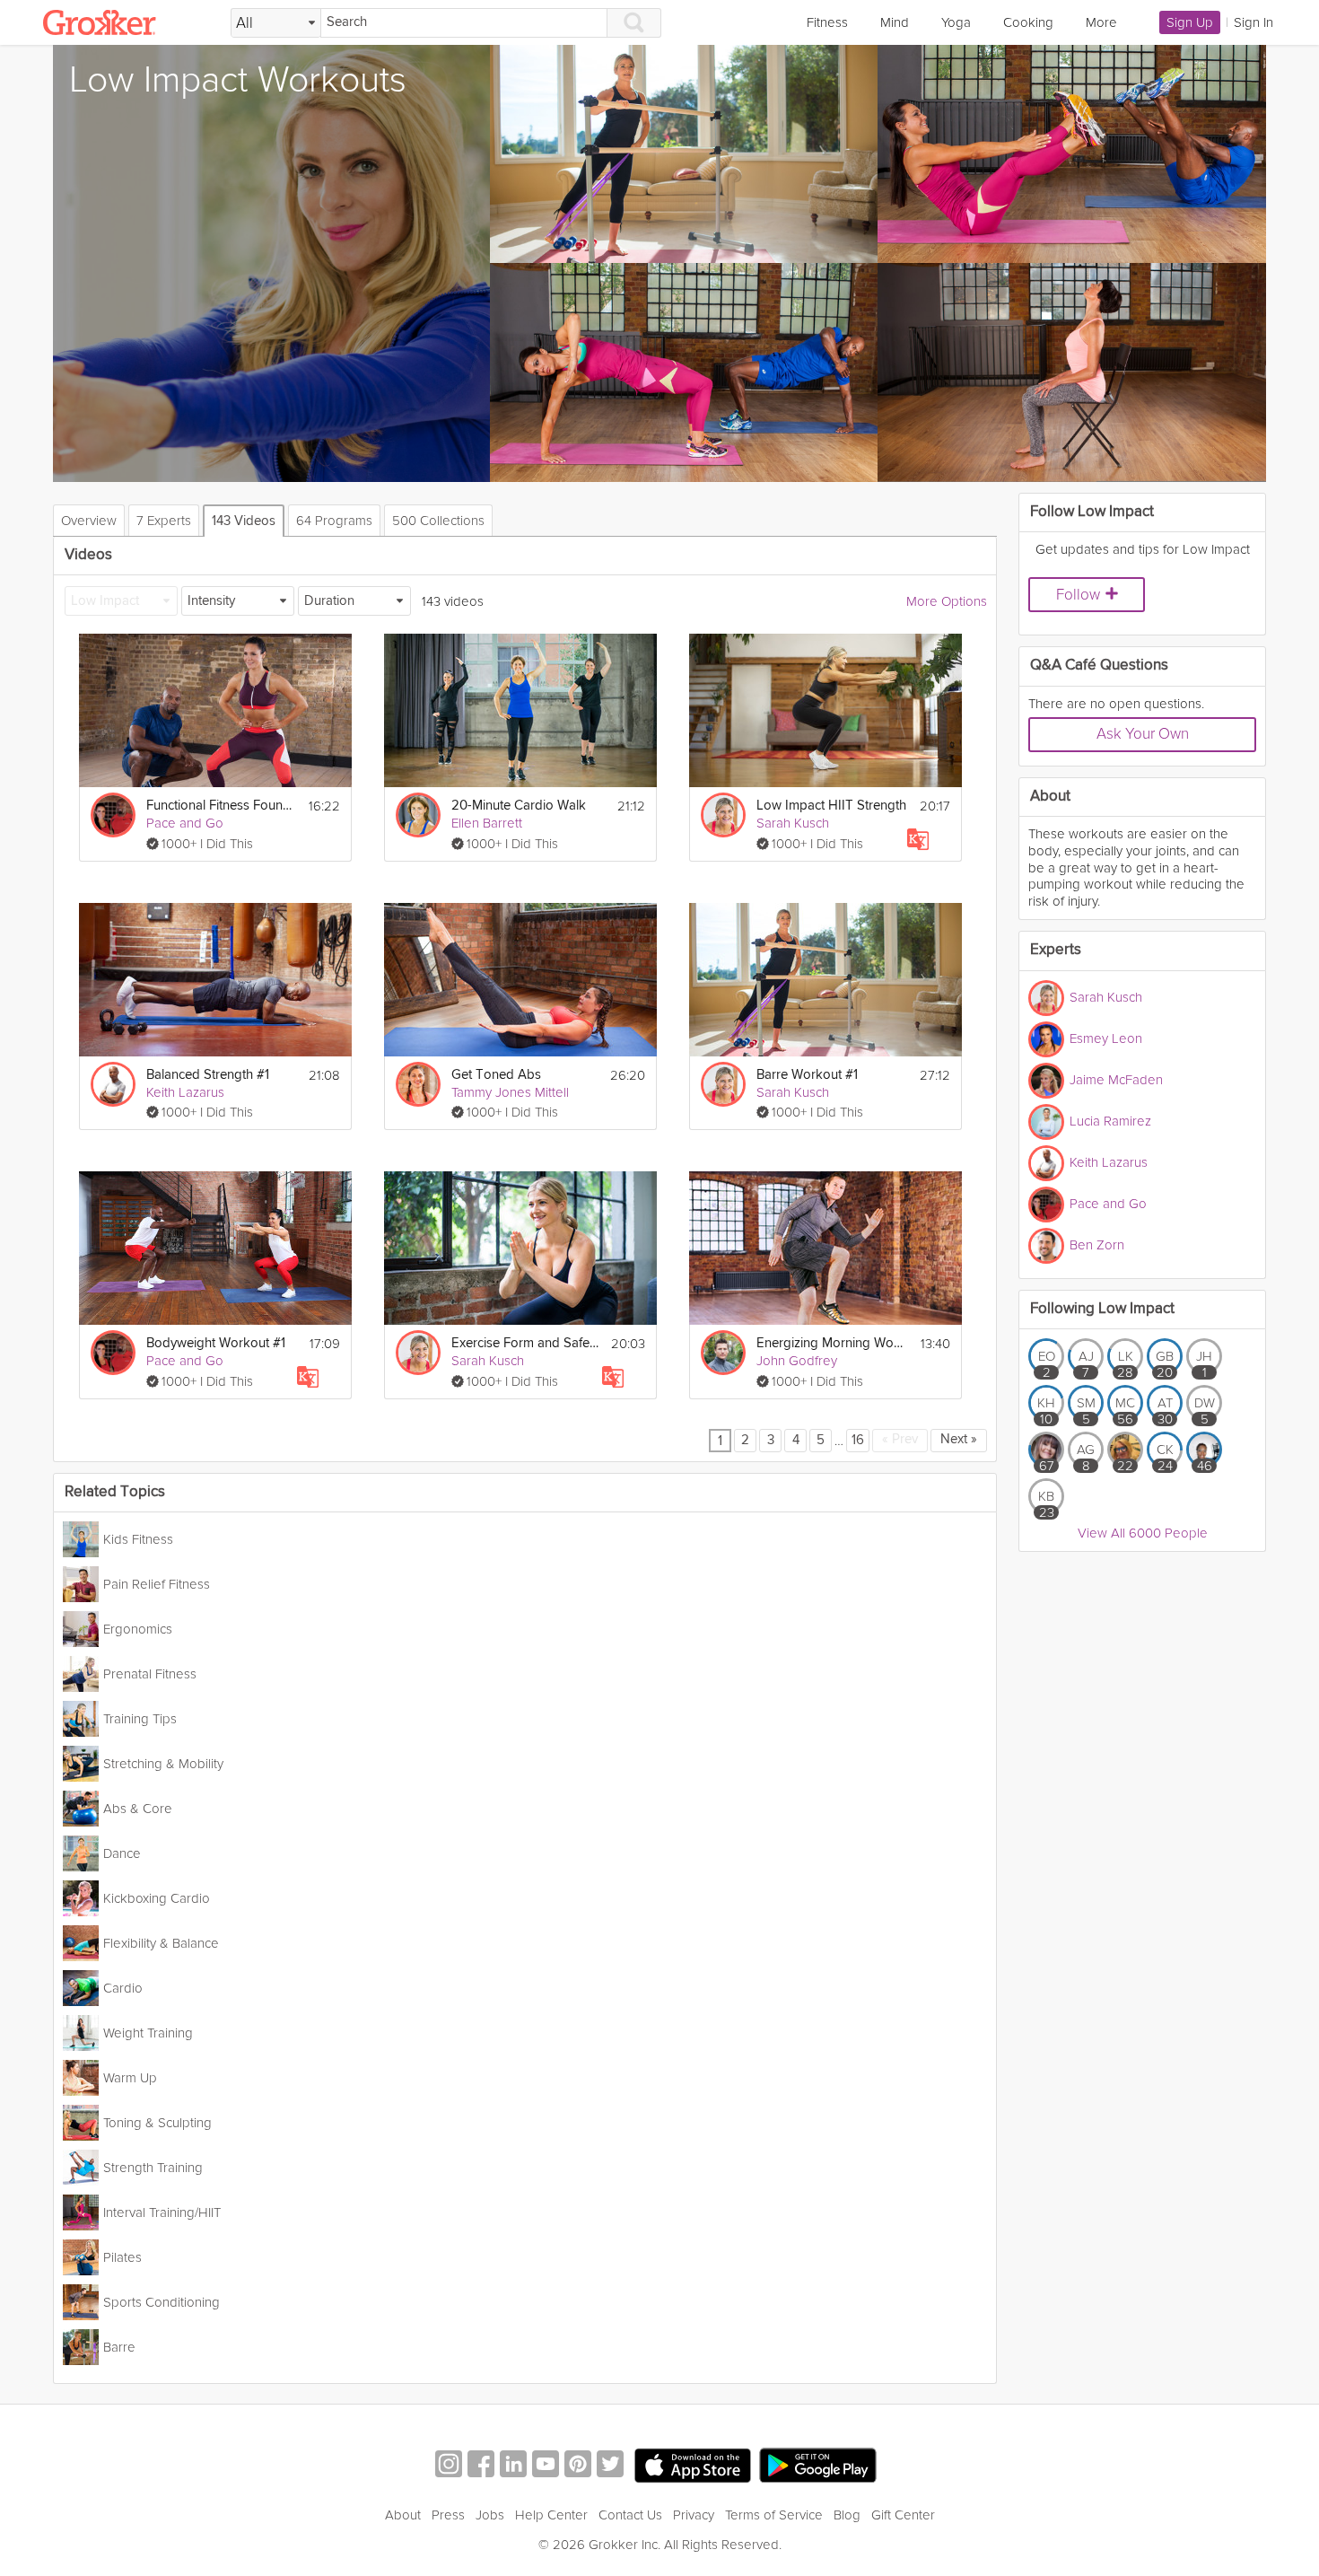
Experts (1056, 950)
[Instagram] (449, 2466)
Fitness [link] (827, 22)
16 (858, 1440)
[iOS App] (693, 2466)
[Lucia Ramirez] (1046, 1122)
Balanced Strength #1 (208, 1075)
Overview (89, 521)
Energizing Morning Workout (832, 1343)
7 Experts (164, 521)
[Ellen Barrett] (418, 815)
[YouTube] (546, 2466)
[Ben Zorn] (1046, 1246)
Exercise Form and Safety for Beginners (526, 1343)
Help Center (551, 2515)
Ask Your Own (1143, 734)
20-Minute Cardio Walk (519, 806)
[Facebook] (481, 2466)
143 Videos (244, 521)
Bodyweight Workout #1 (216, 1343)
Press (448, 2515)
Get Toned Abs (496, 1075)
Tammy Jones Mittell (510, 1092)
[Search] (634, 23)
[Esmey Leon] (1046, 1039)
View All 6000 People (1143, 1533)
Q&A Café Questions (1099, 666)
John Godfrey (797, 1361)
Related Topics (115, 1492)
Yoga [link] (956, 22)
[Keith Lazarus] (113, 1084)
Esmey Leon (1106, 1038)
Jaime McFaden (1116, 1079)
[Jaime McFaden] (1046, 1081)
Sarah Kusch (793, 823)
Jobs (490, 2515)
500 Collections (438, 521)
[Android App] (818, 2466)
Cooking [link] (1028, 22)
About (403, 2515)
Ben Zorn (1097, 1244)
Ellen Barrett (487, 823)
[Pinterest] (578, 2466)
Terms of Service (774, 2515)
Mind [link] (895, 22)
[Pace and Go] (113, 815)
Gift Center (903, 2515)
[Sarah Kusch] (723, 815)
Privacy (694, 2515)
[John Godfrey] (723, 1353)
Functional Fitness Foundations (222, 806)
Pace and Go (185, 823)
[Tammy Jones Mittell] (418, 1084)
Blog (847, 2515)
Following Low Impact (1102, 1309)
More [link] (1101, 22)
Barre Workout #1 (807, 1075)
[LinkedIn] (513, 2466)
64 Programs (334, 521)
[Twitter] (610, 2466)
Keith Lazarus (185, 1092)
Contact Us (630, 2515)
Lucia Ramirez (1110, 1120)
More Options (947, 601)
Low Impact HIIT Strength (831, 806)
